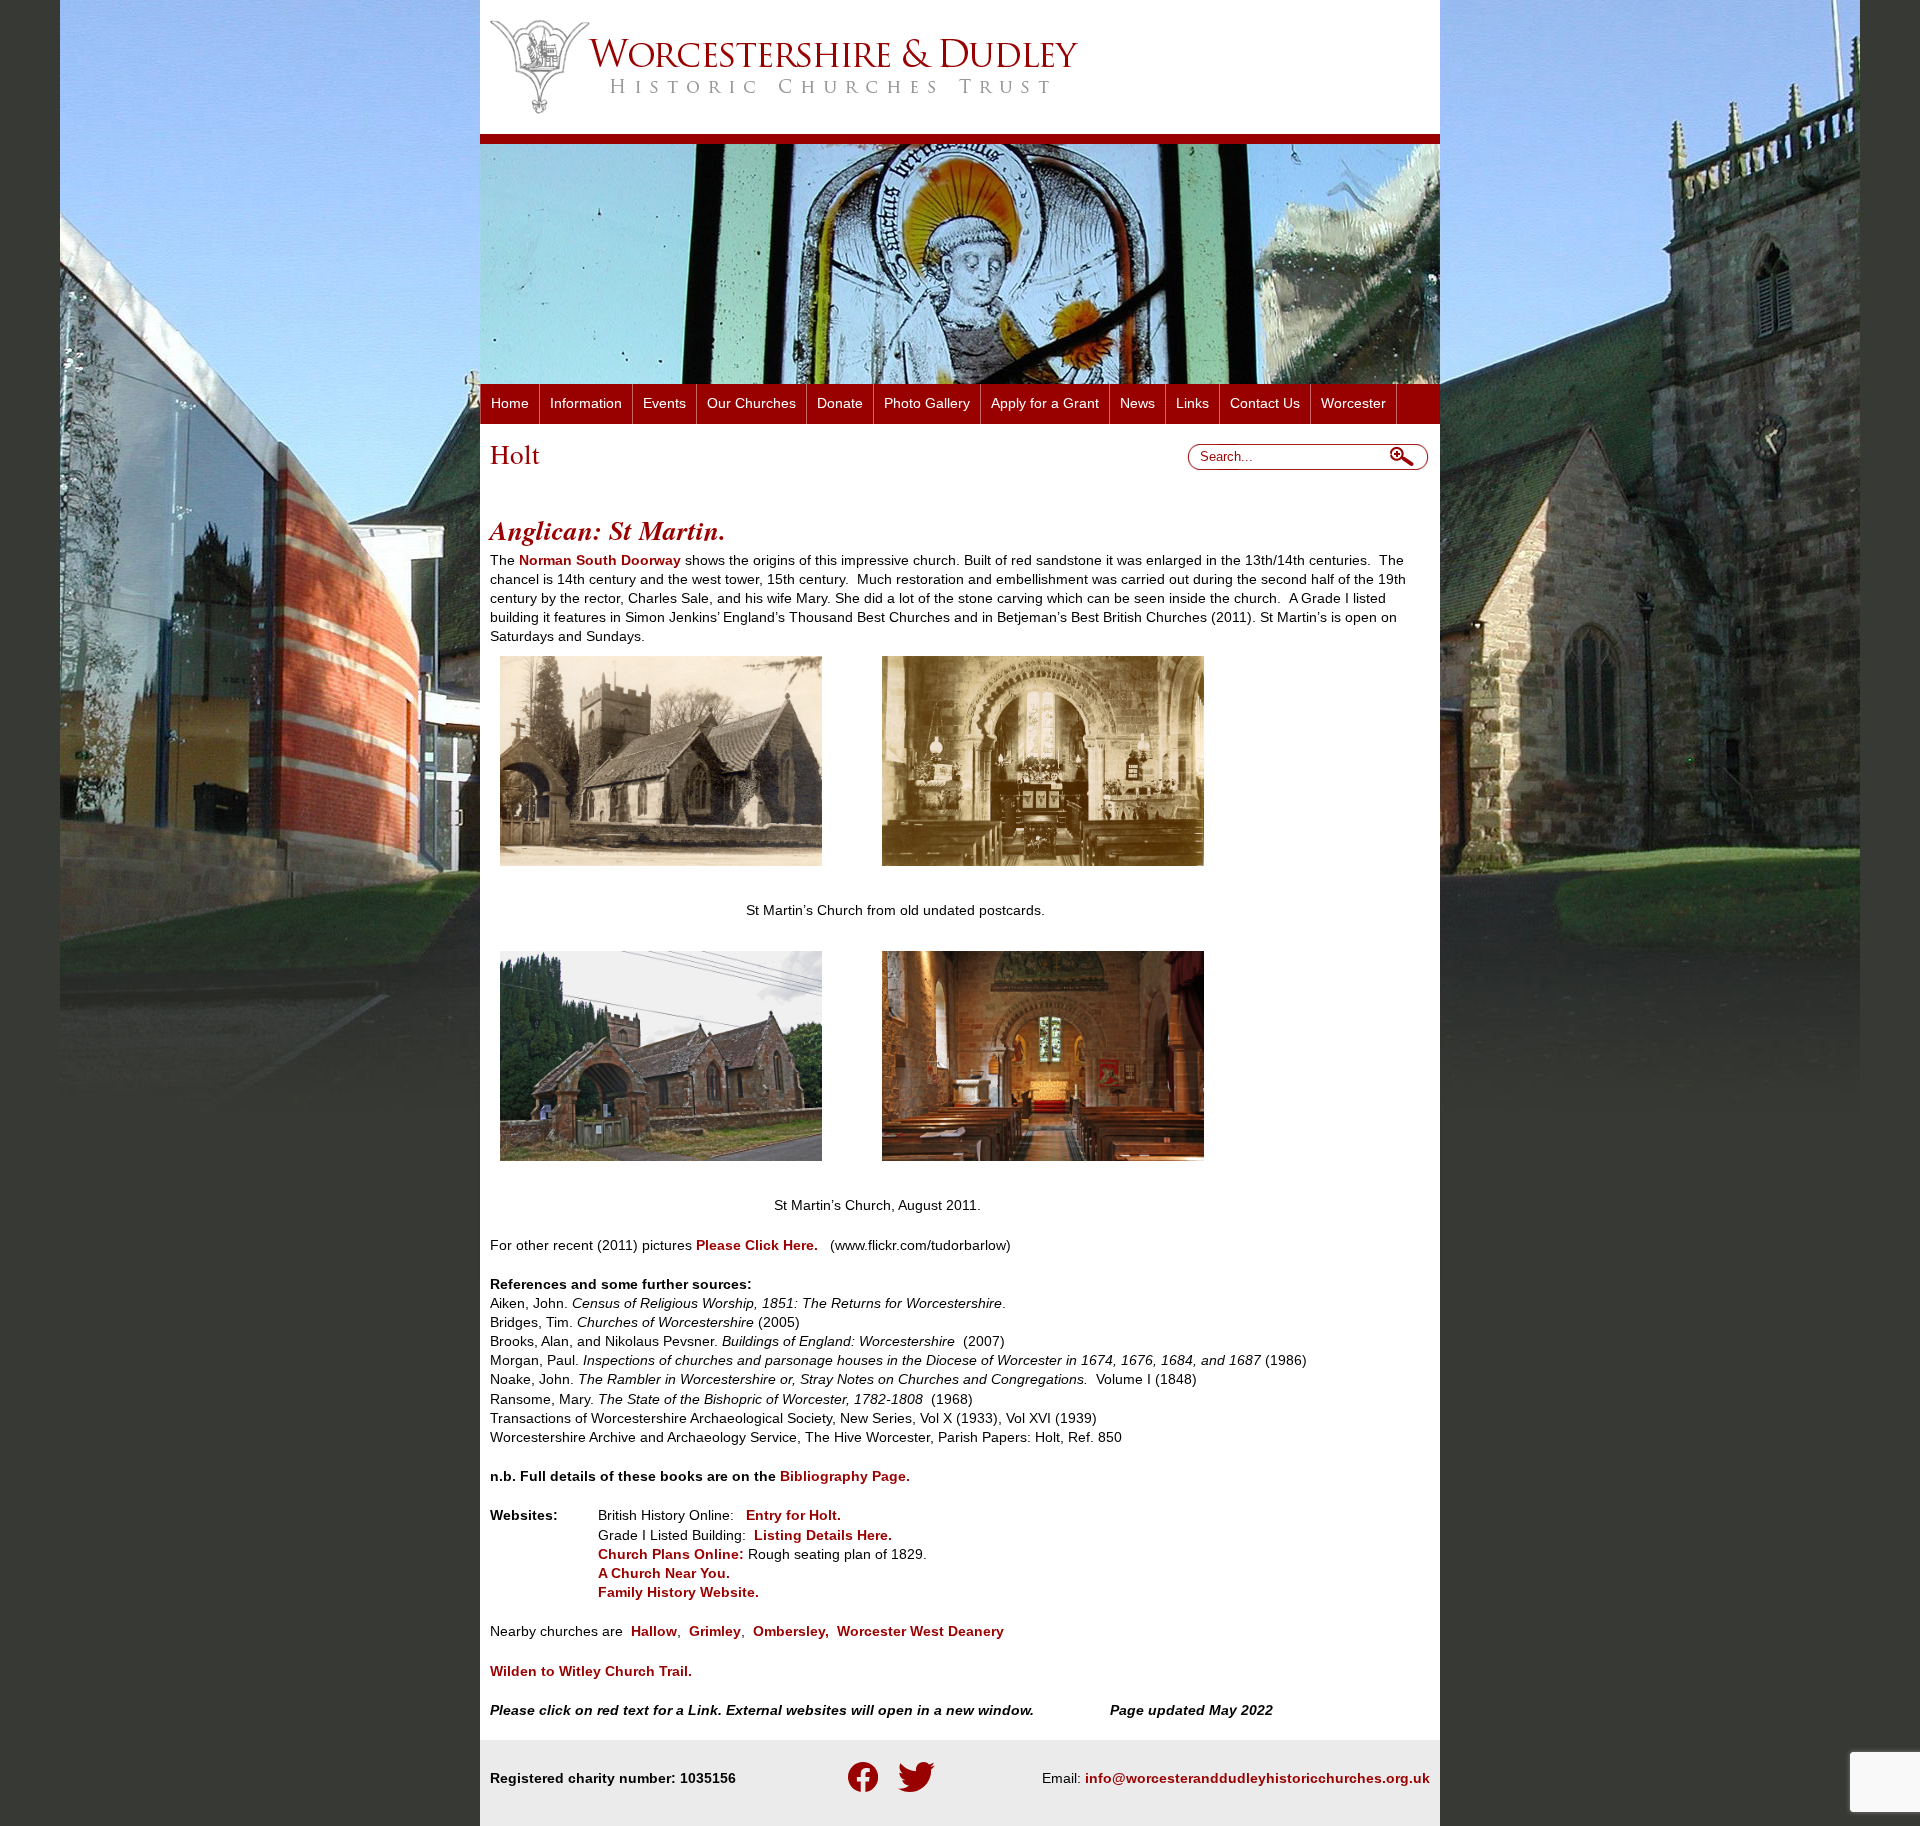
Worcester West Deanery (920, 1631)
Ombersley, (791, 1631)
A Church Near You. (664, 1573)
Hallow (654, 1631)
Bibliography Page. (845, 1476)
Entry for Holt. (797, 1515)
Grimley (715, 1631)
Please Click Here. (757, 1245)
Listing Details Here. (825, 1535)
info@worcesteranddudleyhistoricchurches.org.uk (1257, 1778)
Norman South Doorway (600, 560)
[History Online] (902, 1535)
